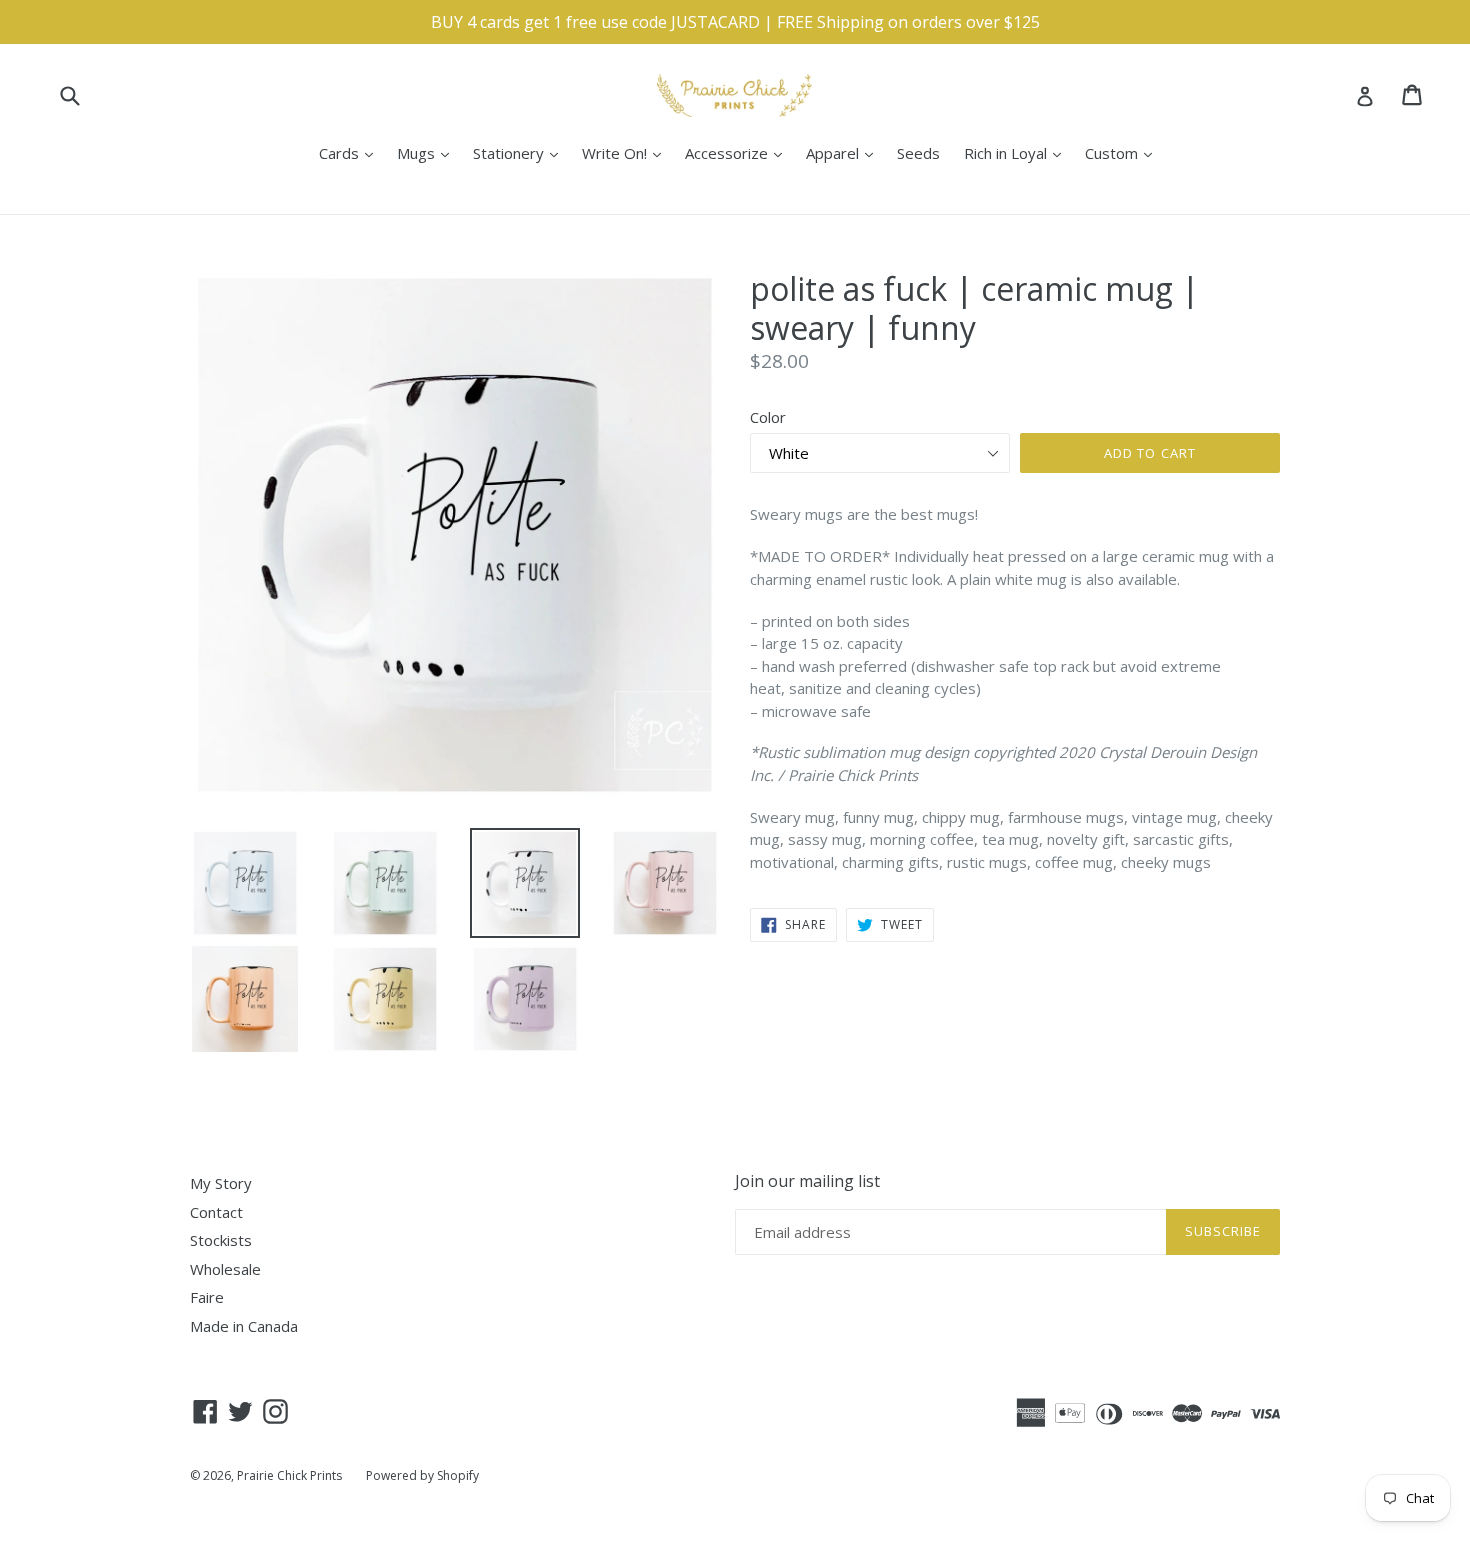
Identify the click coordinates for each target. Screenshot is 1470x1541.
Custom (1123, 152)
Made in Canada (244, 1326)
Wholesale (225, 1269)
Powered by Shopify (422, 1475)
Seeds (918, 153)
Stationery (520, 152)
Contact (216, 1212)
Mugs (428, 152)
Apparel (844, 152)
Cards (351, 152)
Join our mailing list (807, 1181)
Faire (207, 1297)
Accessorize (738, 152)
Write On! (626, 152)
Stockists (221, 1240)
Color (768, 417)
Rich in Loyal (1017, 152)
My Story (221, 1183)
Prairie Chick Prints (289, 1475)
